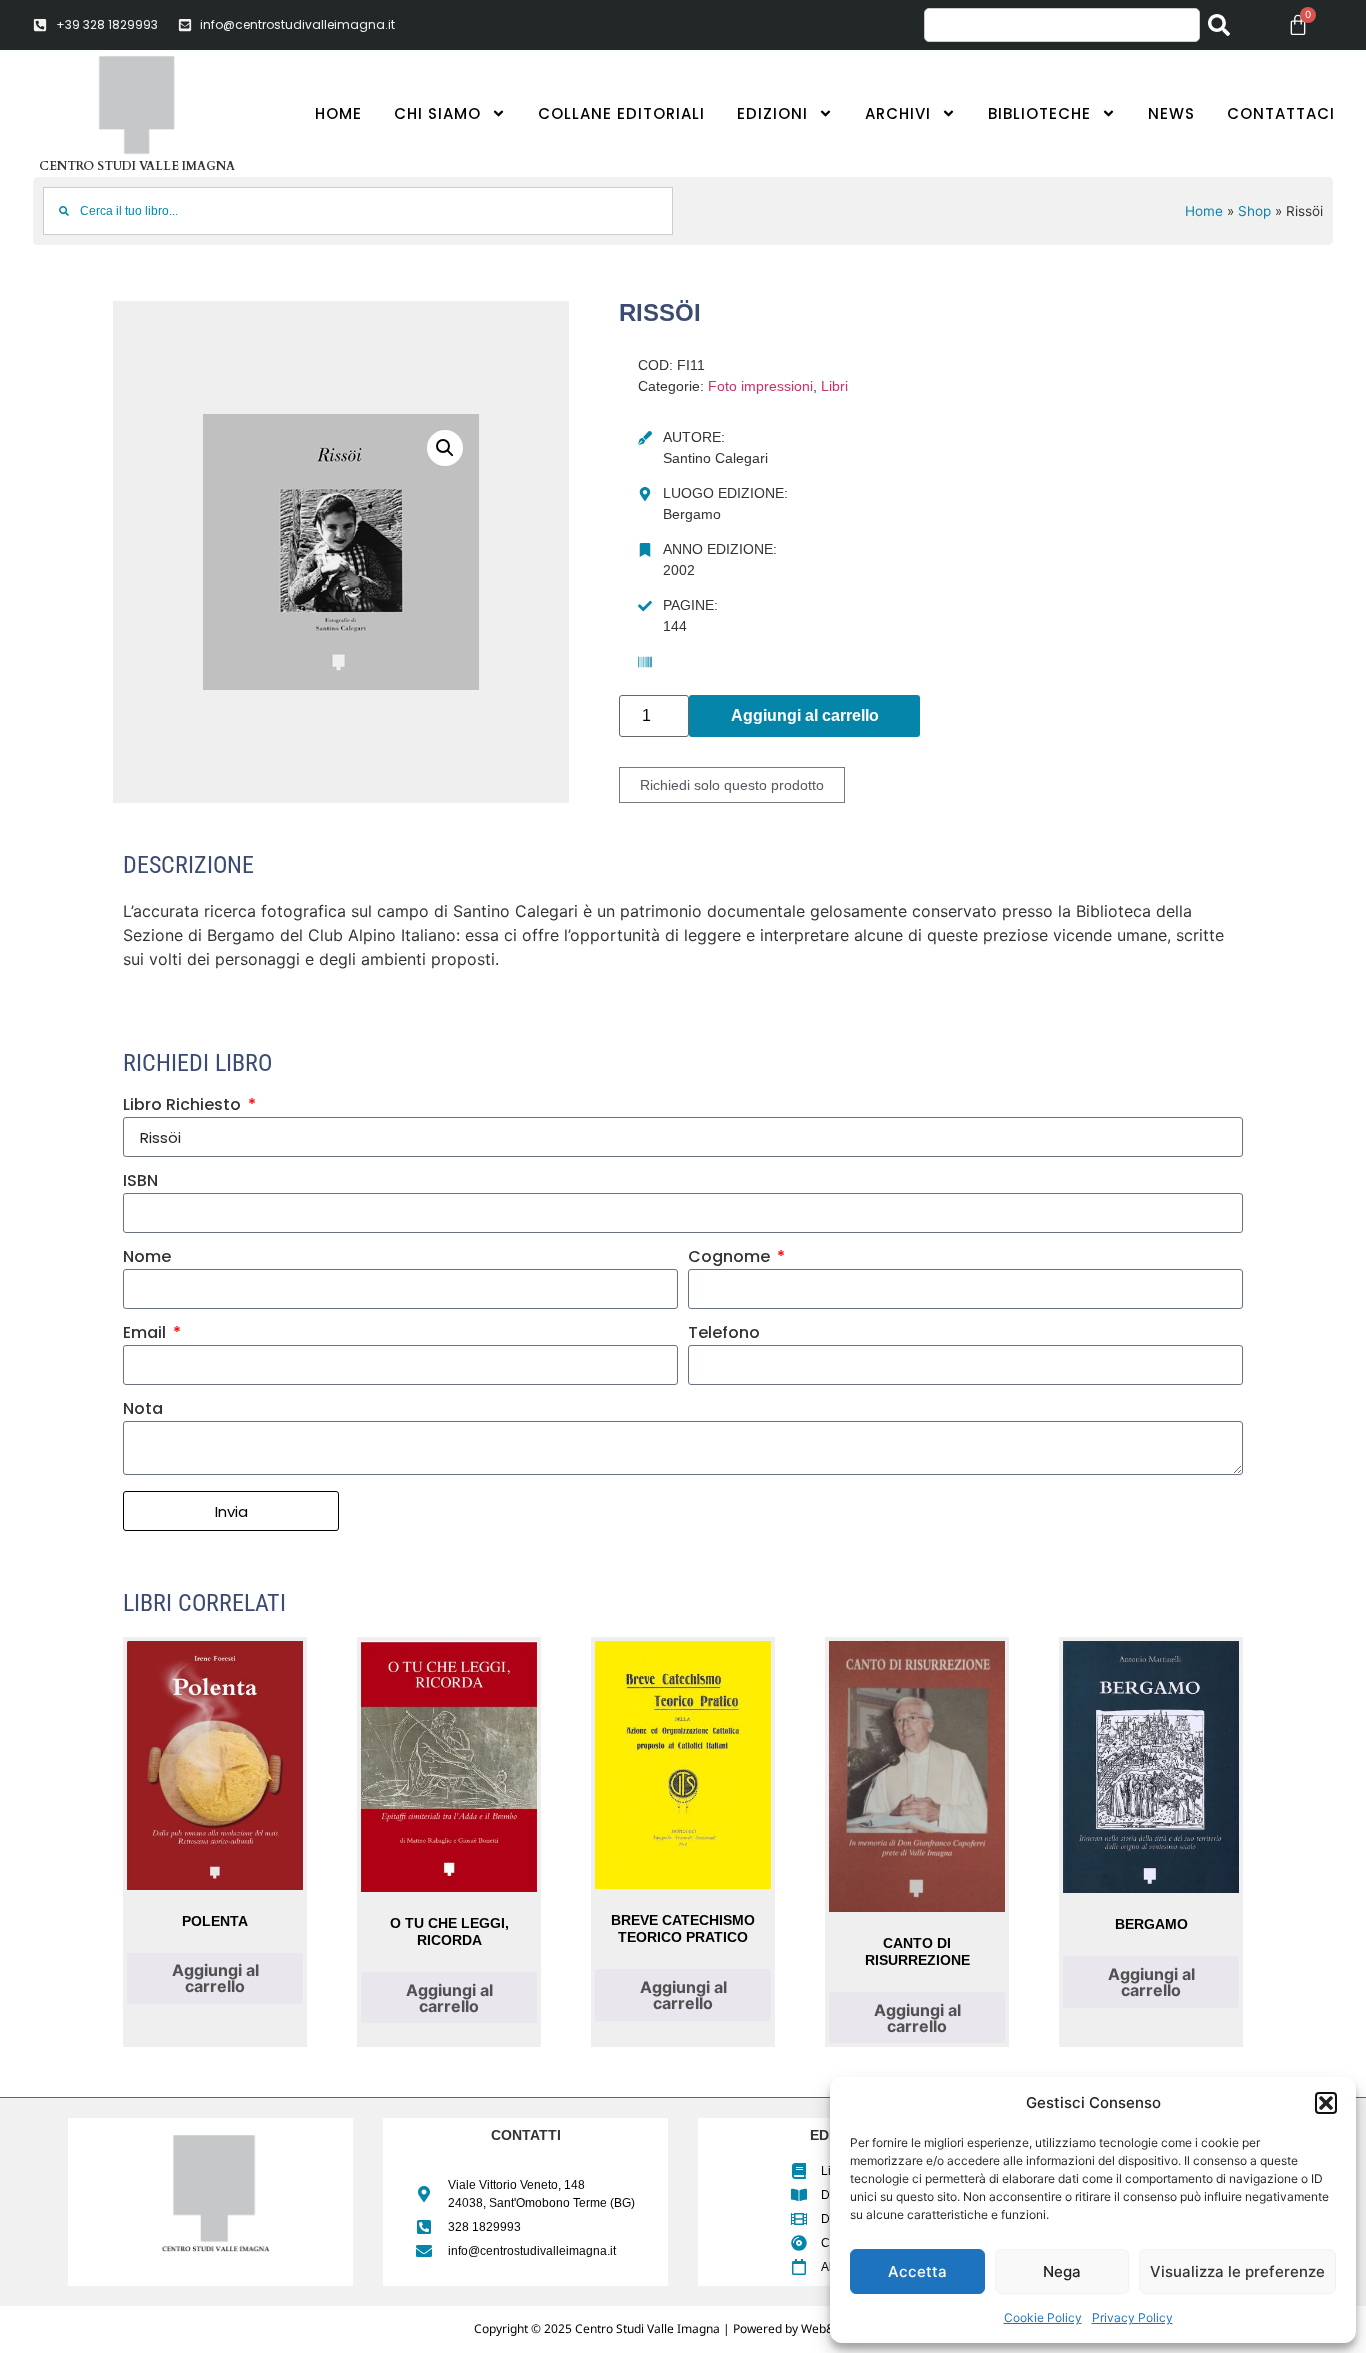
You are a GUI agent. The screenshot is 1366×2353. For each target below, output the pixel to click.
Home (338, 113)
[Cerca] (1223, 25)
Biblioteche (1039, 113)
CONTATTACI (1281, 113)
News (1171, 113)
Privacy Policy (1132, 2317)
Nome (147, 1258)
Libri (834, 386)
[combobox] (1062, 25)
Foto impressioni (760, 386)
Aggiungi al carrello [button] (215, 1978)
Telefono (724, 1334)
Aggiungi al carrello (805, 715)
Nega (1062, 2271)
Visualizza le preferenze (1237, 2271)
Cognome (731, 1258)
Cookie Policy (1043, 2317)
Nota (143, 1410)
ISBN (140, 1182)
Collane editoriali (621, 113)
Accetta (917, 2271)
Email (146, 1334)
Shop (1254, 211)
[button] (1326, 2103)
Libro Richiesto (184, 1106)
